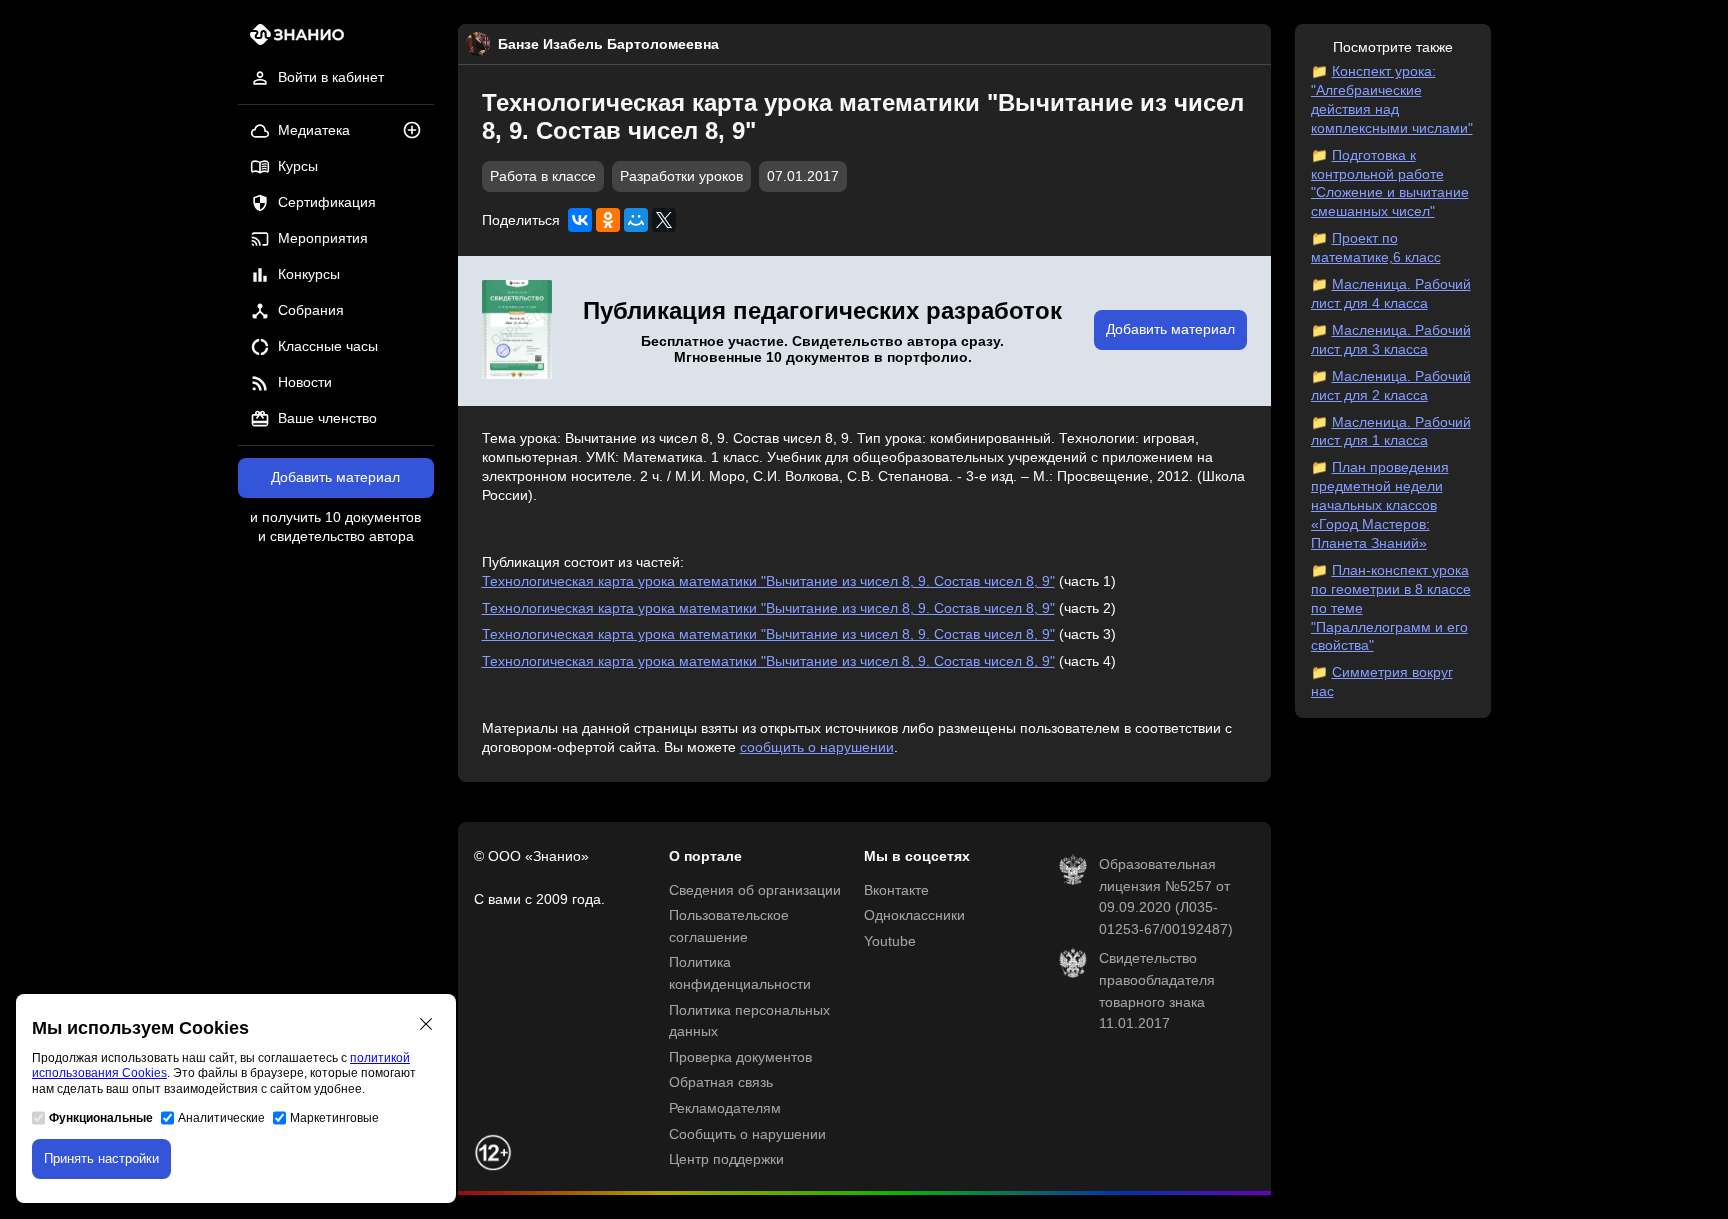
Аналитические (221, 1118)
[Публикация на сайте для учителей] (517, 331)
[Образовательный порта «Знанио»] (291, 40)
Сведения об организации (755, 890)
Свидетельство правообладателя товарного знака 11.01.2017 (1157, 991)
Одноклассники (914, 915)
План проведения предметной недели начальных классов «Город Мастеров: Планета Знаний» (1380, 505)
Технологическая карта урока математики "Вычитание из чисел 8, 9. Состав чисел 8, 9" (768, 581)
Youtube (890, 941)
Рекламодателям (725, 1108)
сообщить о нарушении (817, 747)
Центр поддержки (726, 1159)
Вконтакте (896, 890)
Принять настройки (101, 1158)
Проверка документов (740, 1057)
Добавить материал (335, 477)
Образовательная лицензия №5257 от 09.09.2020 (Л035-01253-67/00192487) (1166, 897)
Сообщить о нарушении (747, 1134)
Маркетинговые (334, 1118)
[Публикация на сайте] (418, 131)
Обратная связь (721, 1082)
